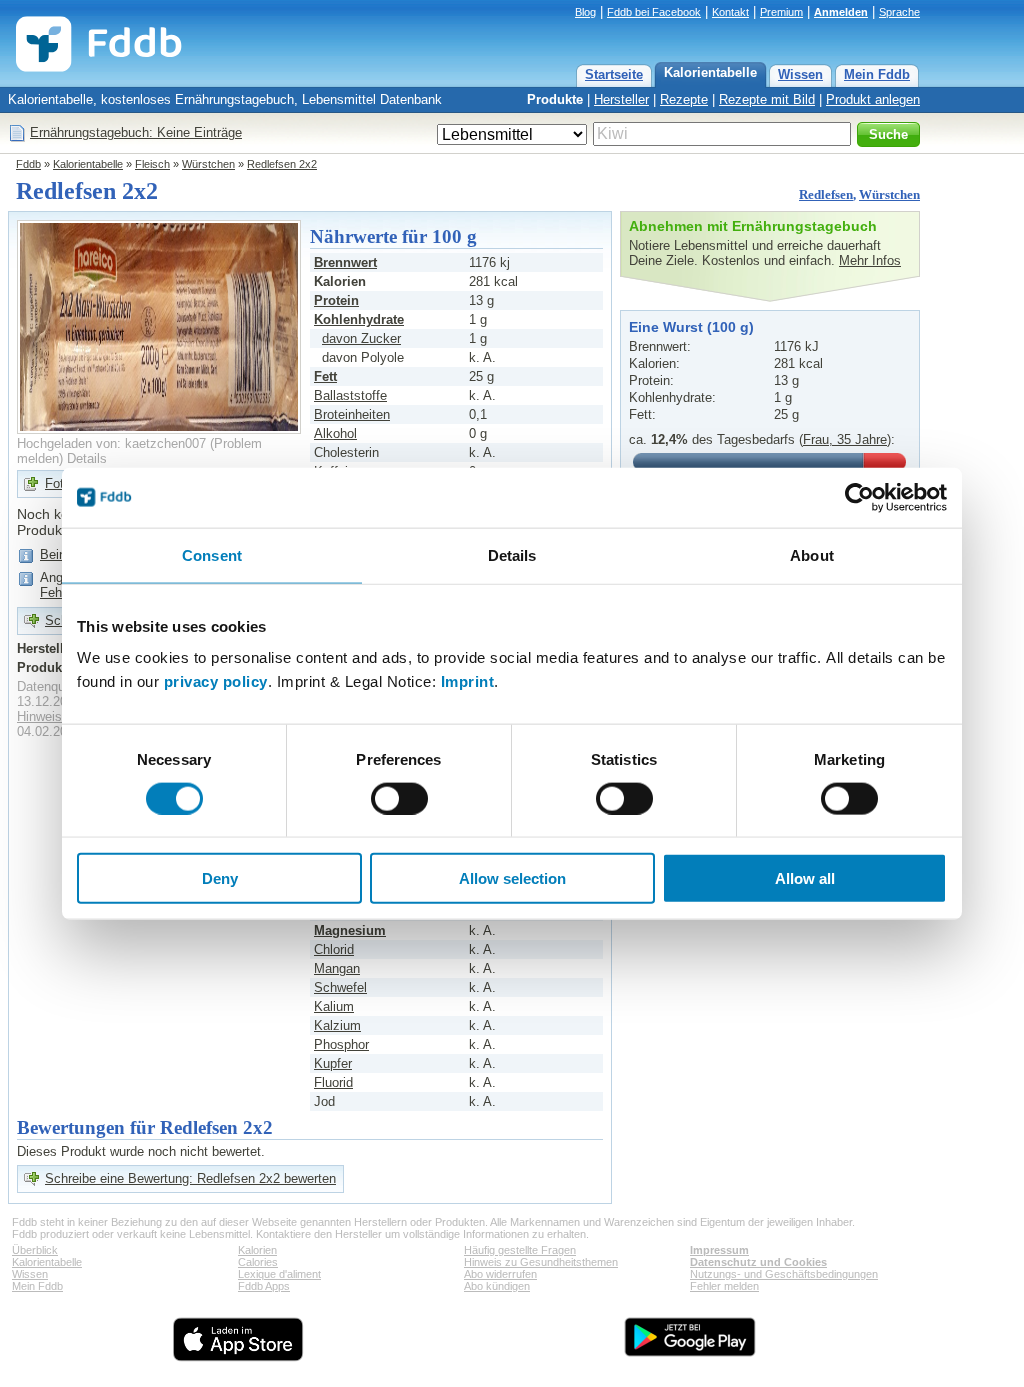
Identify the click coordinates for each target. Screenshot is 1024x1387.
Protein (336, 300)
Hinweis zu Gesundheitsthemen (541, 1262)
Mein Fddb (877, 74)
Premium (781, 12)
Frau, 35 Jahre (845, 439)
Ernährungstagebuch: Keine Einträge (136, 132)
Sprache (899, 12)
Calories (258, 1262)
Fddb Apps (264, 1286)
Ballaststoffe (350, 395)
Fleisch (152, 164)
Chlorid (334, 949)
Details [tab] (512, 554)
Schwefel (340, 987)
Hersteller (621, 99)
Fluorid (333, 1082)
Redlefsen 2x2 (282, 164)
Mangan (337, 968)
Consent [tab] (212, 554)
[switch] (399, 798)
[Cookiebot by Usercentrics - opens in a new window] (859, 497)
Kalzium (337, 1025)
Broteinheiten (352, 414)
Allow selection (512, 878)
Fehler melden (724, 1286)
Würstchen (208, 164)
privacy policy (216, 681)
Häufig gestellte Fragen (520, 1250)
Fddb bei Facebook (654, 12)
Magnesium (350, 930)
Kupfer (333, 1063)
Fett (325, 376)
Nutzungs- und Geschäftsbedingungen (784, 1274)
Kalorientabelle (710, 72)
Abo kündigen (497, 1286)
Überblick (35, 1250)
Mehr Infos (870, 260)
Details (87, 458)
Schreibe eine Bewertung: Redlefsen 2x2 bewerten (190, 1178)
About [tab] (812, 554)
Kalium (334, 1006)
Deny (220, 878)
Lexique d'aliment (279, 1274)
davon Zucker (361, 338)
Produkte (555, 99)
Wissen (800, 74)
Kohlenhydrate (359, 319)
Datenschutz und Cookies (758, 1262)
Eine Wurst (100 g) (691, 327)
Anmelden (841, 12)
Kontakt (730, 12)
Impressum (719, 1250)
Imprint (468, 681)
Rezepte (684, 99)
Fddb (28, 164)
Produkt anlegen (873, 99)
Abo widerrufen (500, 1274)
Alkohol (335, 433)
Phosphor (341, 1044)
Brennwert (345, 262)
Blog (585, 12)
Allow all (805, 878)
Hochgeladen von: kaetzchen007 (111, 443)
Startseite (614, 74)
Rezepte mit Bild (767, 99)
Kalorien (257, 1250)
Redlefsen (826, 194)
